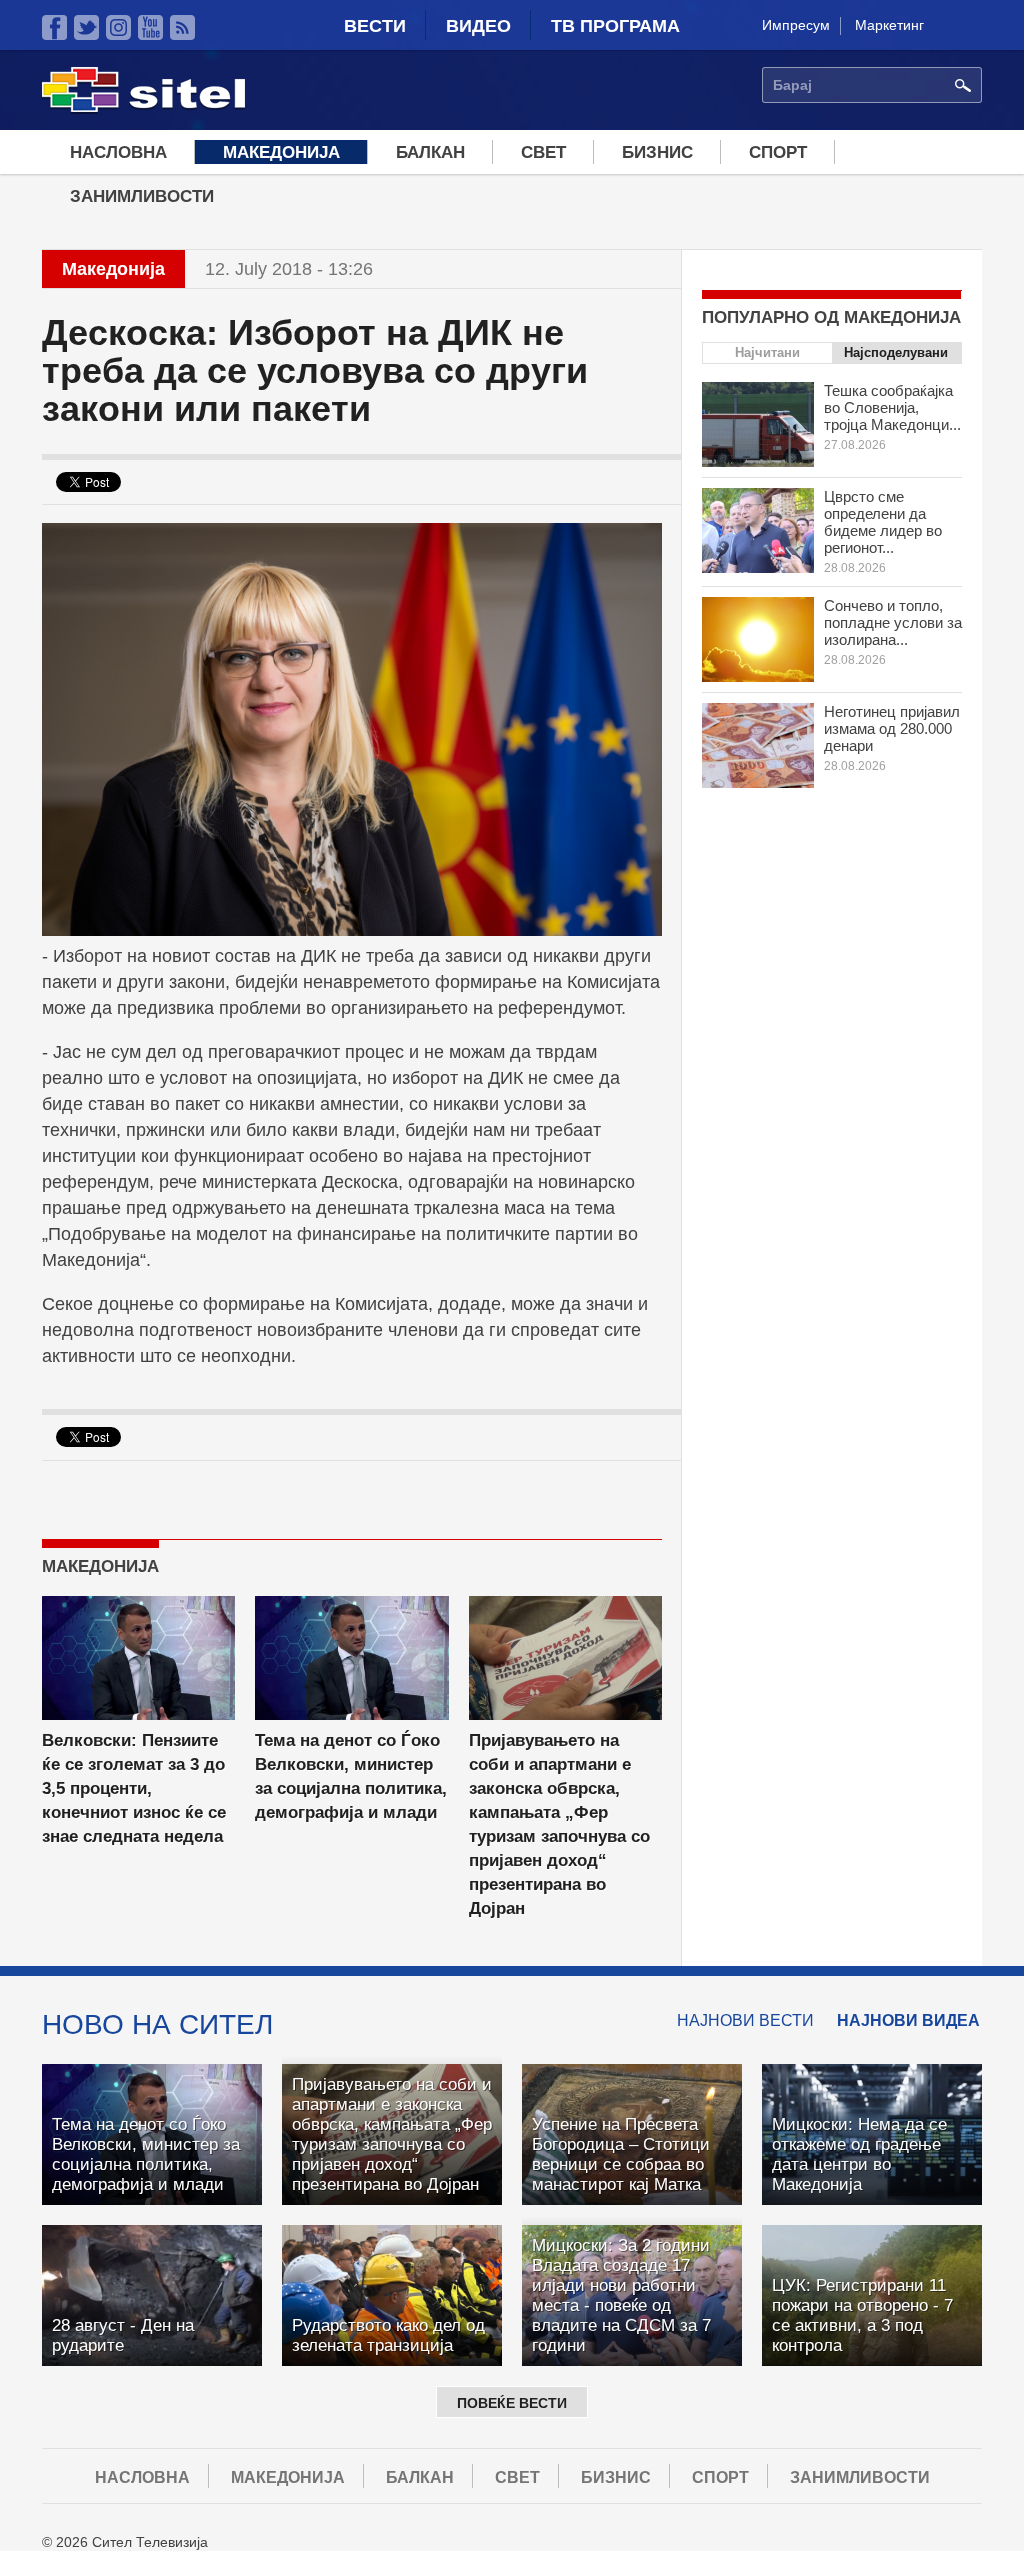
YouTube (150, 27)
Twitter (86, 27)
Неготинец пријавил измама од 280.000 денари (892, 728)
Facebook (54, 27)
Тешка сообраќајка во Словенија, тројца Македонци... (892, 407)
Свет (543, 152)
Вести (375, 26)
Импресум (796, 25)
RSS (182, 27)
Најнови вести (745, 2020)
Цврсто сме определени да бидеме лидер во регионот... (883, 522)
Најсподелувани (896, 352)
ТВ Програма (615, 26)
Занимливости (142, 196)
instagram (118, 27)
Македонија (281, 152)
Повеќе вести (512, 2403)
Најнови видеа (908, 2020)
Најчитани (767, 352)
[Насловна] (143, 109)
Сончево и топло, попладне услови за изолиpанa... (893, 622)
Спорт (778, 152)
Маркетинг (889, 25)
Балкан (430, 152)
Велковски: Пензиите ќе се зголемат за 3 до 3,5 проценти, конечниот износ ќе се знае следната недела (134, 1788)
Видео (478, 26)
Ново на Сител (157, 2024)
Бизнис (657, 152)
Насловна (118, 152)
